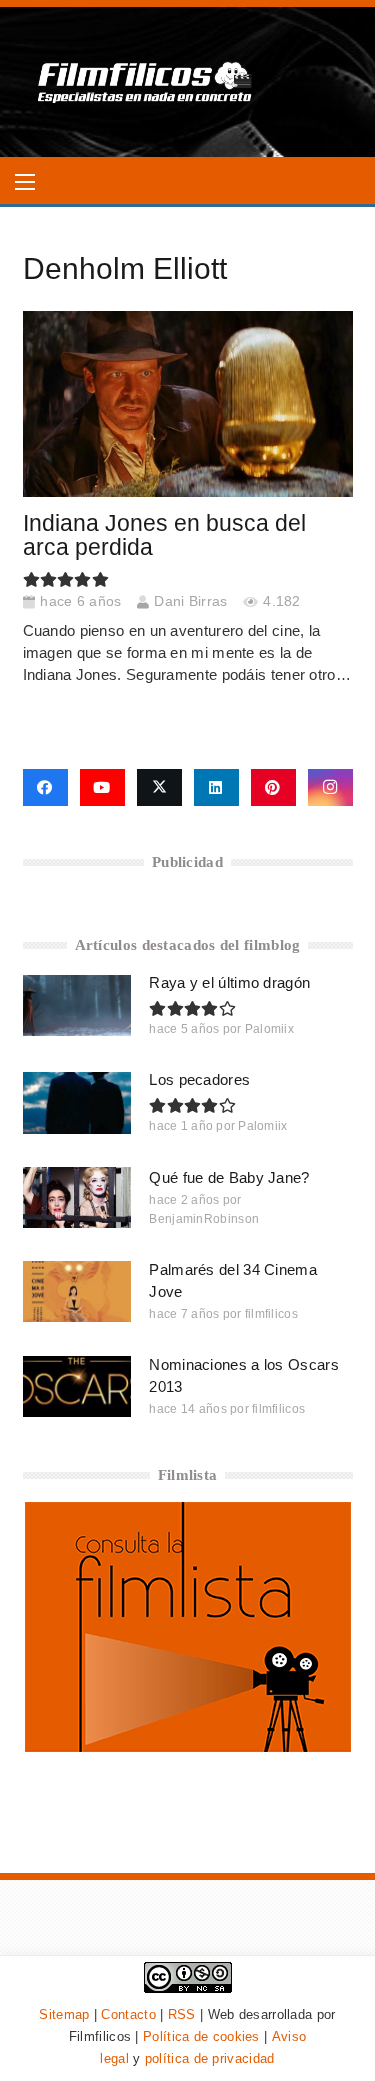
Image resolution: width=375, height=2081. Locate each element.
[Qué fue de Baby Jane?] (77, 1197)
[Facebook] (45, 788)
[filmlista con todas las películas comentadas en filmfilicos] (188, 1746)
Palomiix (269, 1029)
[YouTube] (102, 788)
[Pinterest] (273, 788)
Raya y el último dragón (229, 982)
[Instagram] (330, 788)
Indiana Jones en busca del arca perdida (164, 536)
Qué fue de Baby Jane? (229, 1177)
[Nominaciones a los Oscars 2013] (77, 1386)
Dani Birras (190, 601)
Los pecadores (199, 1079)
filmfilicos (271, 1314)
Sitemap (64, 2014)
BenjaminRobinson (204, 1219)
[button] (25, 182)
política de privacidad (210, 2058)
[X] (159, 788)
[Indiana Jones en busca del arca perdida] (188, 404)
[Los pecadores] (77, 1102)
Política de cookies (201, 2036)
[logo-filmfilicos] (145, 82)
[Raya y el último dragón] (77, 1005)
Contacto (128, 2014)
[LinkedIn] (216, 788)
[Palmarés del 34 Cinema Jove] (77, 1291)
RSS (182, 2014)
